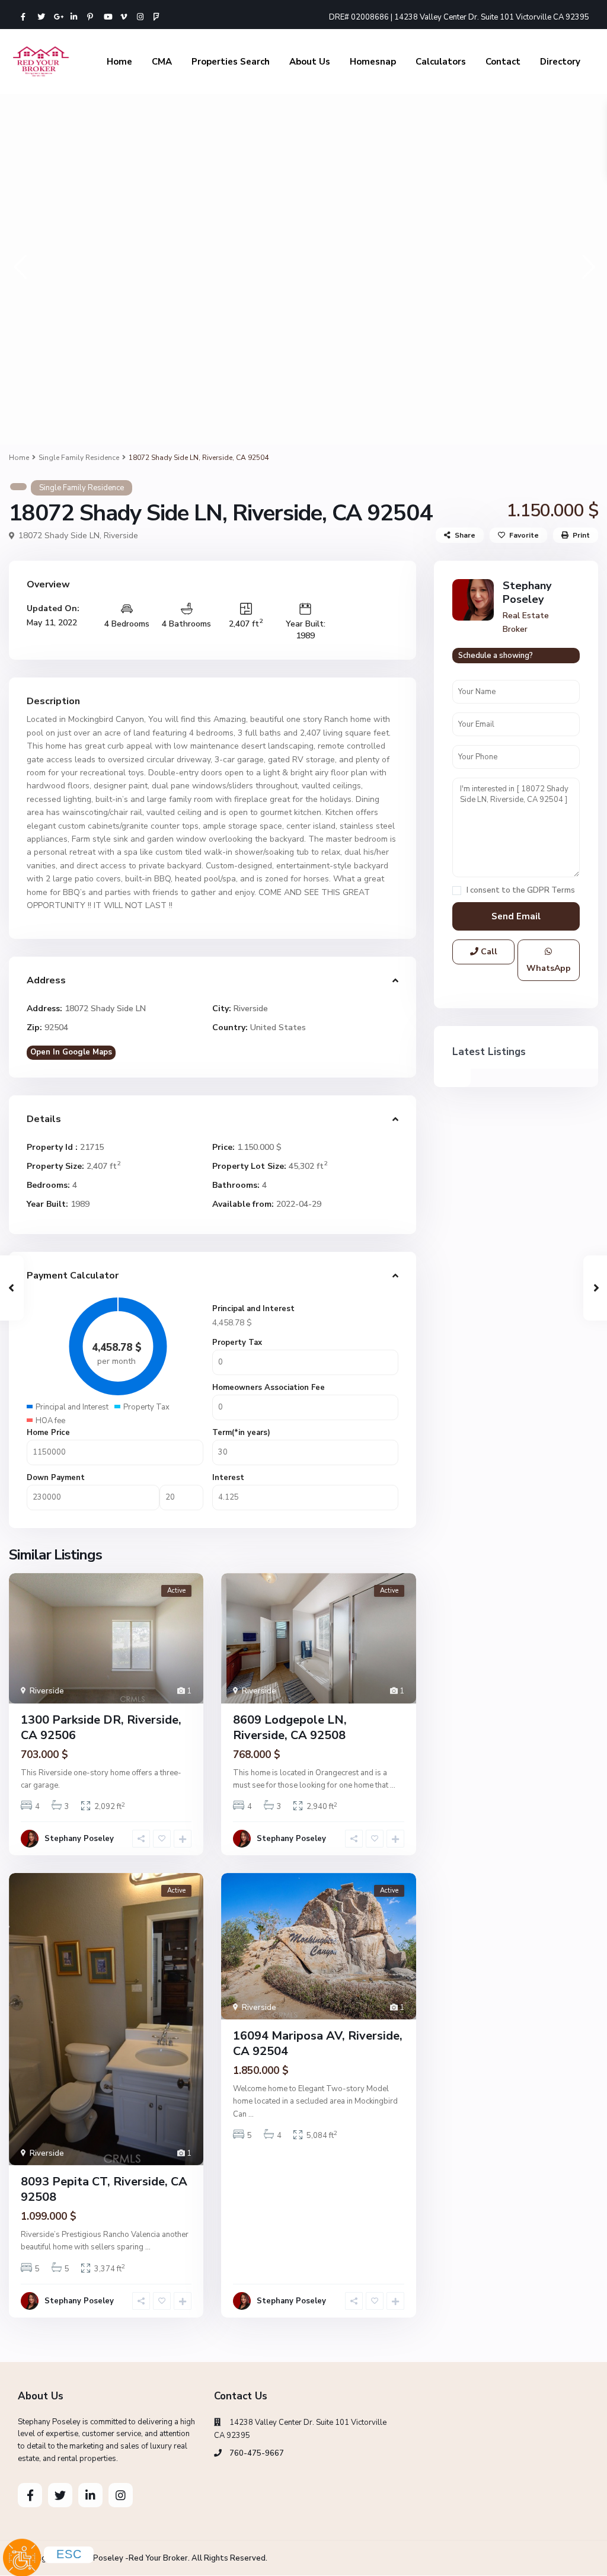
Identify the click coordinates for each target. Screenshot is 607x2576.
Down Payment (56, 1478)
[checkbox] (457, 891)
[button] (19, 266)
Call (488, 952)
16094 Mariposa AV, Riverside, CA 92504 (318, 2043)
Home (119, 62)
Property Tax (237, 1343)
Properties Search (231, 62)
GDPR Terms (551, 890)
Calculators (441, 62)
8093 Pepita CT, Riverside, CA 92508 (104, 2189)
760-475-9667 (257, 2453)
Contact (503, 62)
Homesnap (373, 62)
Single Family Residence (79, 458)
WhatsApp (549, 968)
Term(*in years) (241, 1433)
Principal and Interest (253, 1309)
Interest (228, 1478)
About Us (310, 62)
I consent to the (521, 891)
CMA (162, 62)
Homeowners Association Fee (269, 1388)
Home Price (48, 1433)
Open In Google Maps (71, 1052)
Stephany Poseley (79, 1839)
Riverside (121, 536)
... (393, 1785)
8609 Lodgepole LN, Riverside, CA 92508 (290, 1728)
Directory (560, 62)
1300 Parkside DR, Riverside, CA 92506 (101, 1728)
